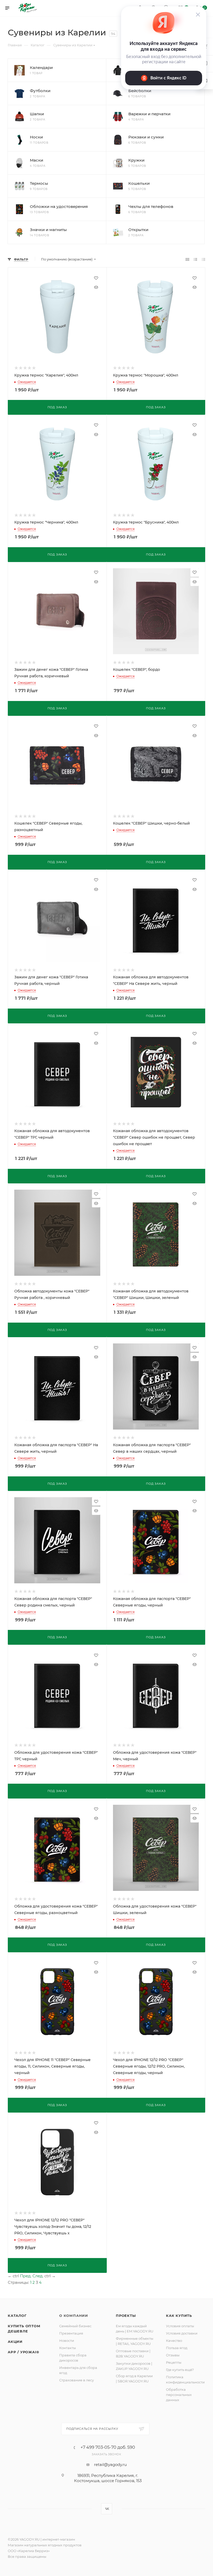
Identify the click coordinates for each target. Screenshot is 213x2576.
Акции (15, 2342)
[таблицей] (204, 259)
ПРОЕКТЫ (126, 2316)
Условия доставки (182, 2333)
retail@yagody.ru (110, 2465)
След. (38, 2276)
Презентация (71, 2333)
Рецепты (174, 2362)
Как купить (179, 2316)
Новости (67, 2341)
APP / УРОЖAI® (23, 2352)
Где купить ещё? (180, 2370)
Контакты (68, 2348)
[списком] (195, 259)
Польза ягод (177, 2348)
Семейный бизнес (75, 2326)
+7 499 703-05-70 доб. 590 (108, 2447)
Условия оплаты (180, 2326)
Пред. (26, 2276)
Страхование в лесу (76, 2380)
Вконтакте (107, 2509)
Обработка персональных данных (179, 2395)
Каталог (17, 2316)
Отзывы (173, 2355)
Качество (174, 2341)
